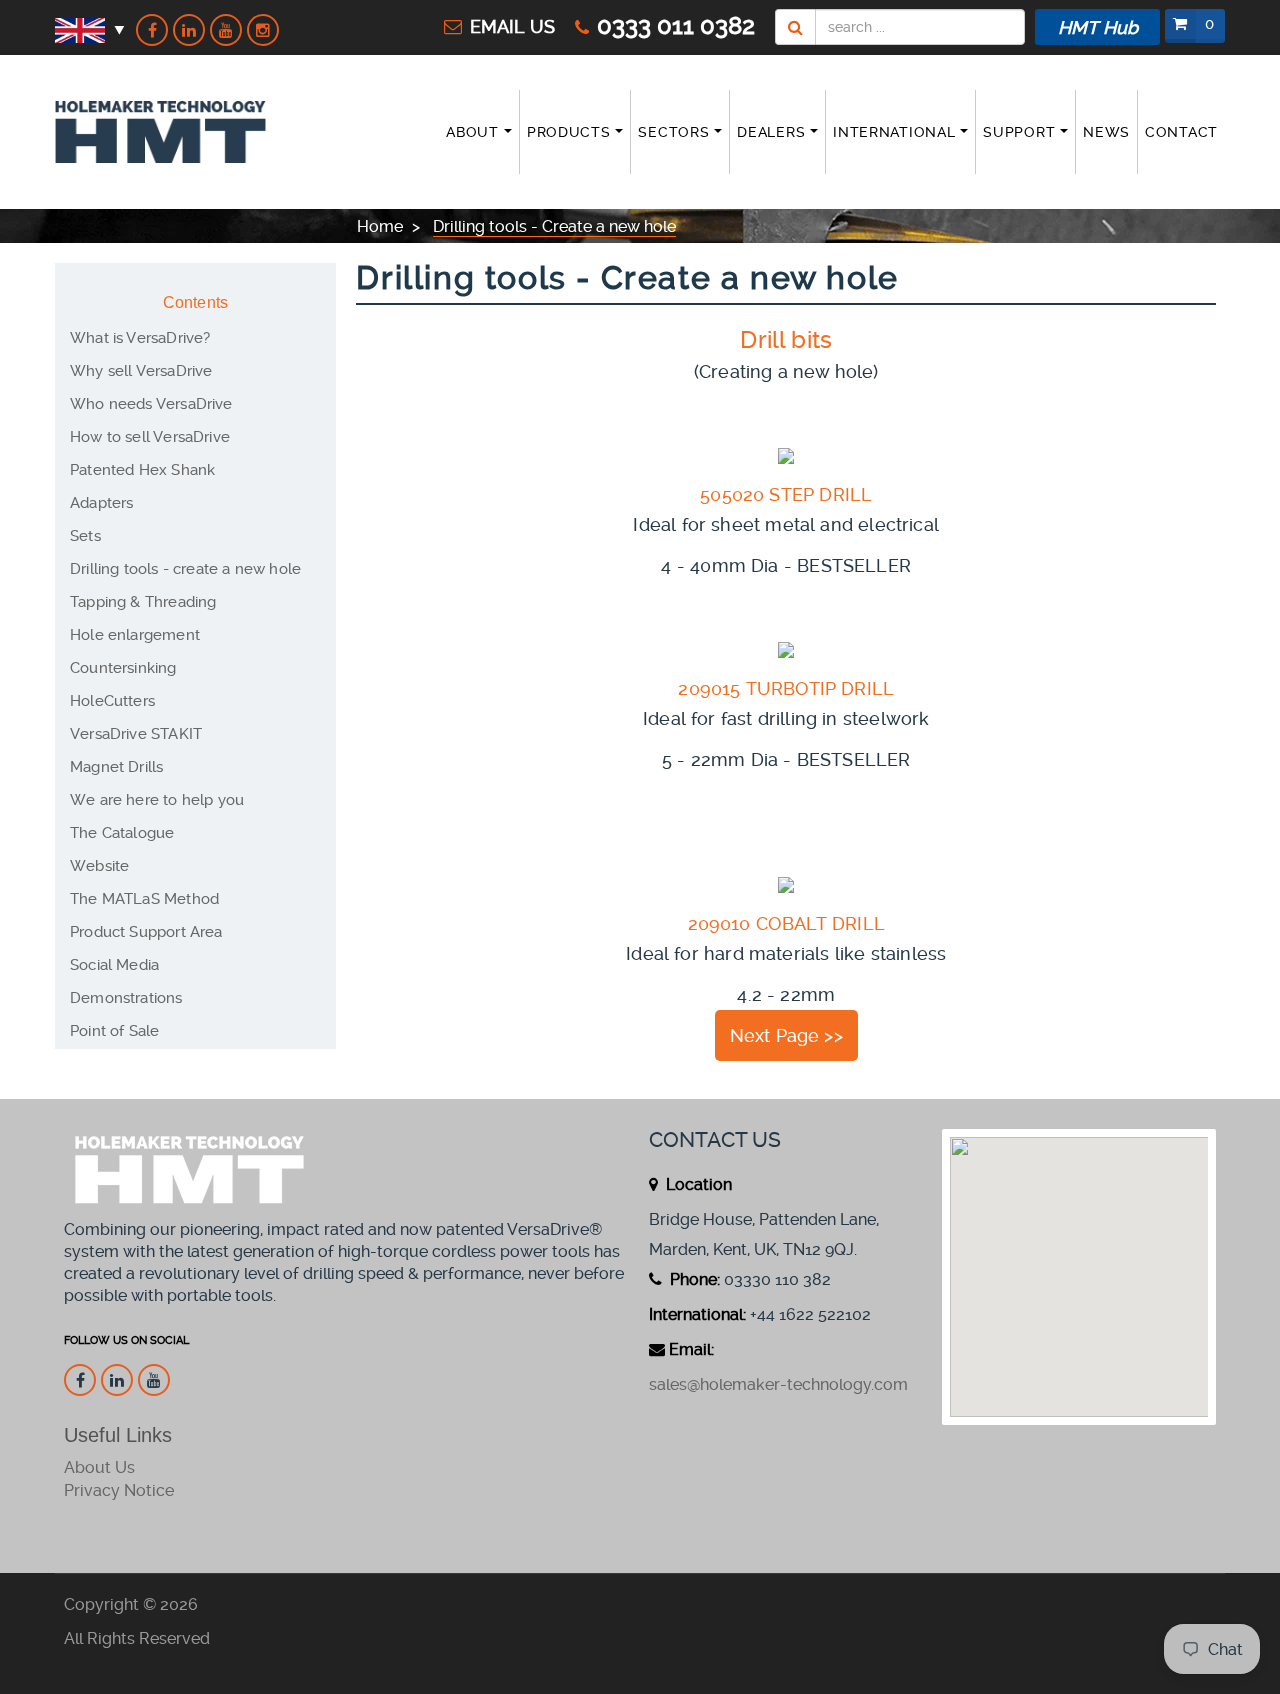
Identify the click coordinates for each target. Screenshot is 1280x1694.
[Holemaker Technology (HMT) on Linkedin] (189, 30)
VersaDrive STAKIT (136, 734)
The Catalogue (122, 833)
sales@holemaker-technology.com (778, 1384)
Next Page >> (786, 1035)
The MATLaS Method (144, 899)
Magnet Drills (116, 767)
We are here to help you (157, 800)
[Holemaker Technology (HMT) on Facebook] (152, 30)
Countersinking (123, 668)
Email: (691, 1349)
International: (697, 1314)
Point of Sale (114, 1031)
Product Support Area (146, 932)
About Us (99, 1467)
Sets (85, 536)
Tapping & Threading (143, 602)
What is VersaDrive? (140, 338)
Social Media (114, 965)
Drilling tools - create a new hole (185, 569)
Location (697, 1184)
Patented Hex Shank (142, 470)
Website (99, 866)
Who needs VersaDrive (151, 404)
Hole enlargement (135, 635)
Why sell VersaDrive (141, 371)
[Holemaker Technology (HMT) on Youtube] (226, 30)
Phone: (693, 1279)
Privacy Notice (119, 1490)
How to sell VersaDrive (150, 437)
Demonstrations (126, 998)
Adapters (101, 503)
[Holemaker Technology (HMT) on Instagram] (263, 30)
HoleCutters (112, 701)
